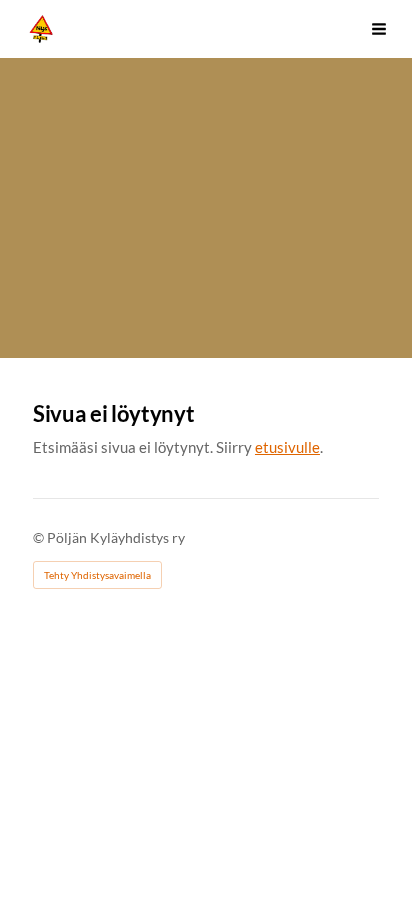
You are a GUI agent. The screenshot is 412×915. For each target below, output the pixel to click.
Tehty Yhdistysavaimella (97, 575)
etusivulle (287, 447)
